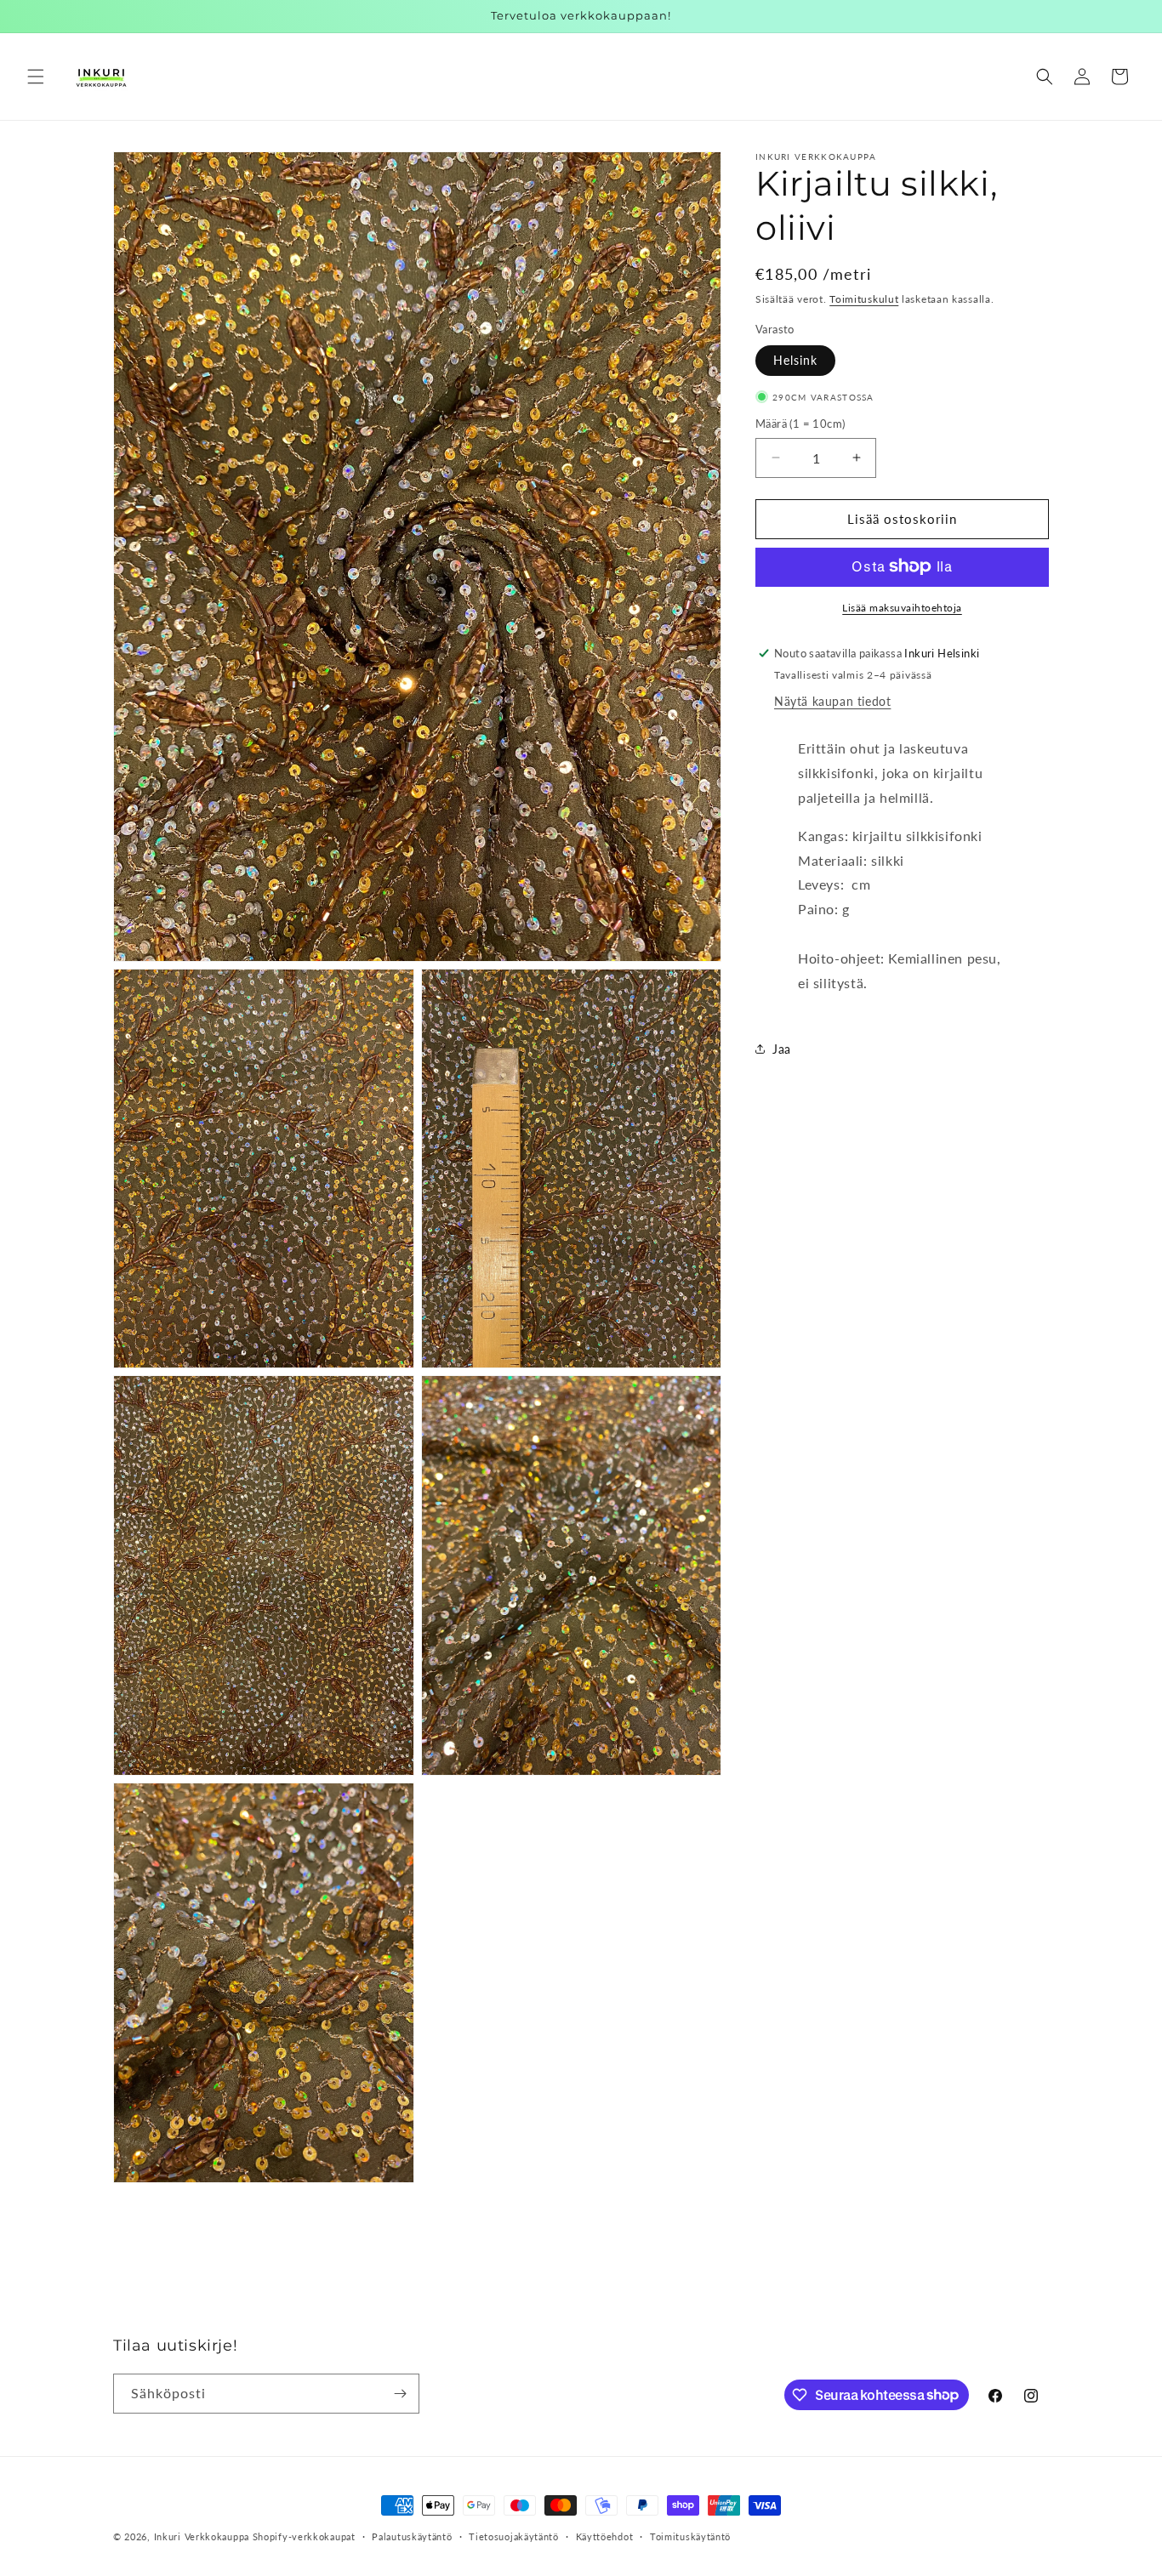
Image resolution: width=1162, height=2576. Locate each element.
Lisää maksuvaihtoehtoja (902, 607)
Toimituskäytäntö (690, 2536)
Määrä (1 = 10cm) (800, 424)
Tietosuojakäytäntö (514, 2536)
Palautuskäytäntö (412, 2536)
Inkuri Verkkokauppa (202, 2536)
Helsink (795, 360)
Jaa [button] (782, 1049)
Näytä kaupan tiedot (832, 701)
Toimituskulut (864, 299)
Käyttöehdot (605, 2536)
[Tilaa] (400, 2394)
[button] (36, 77)
